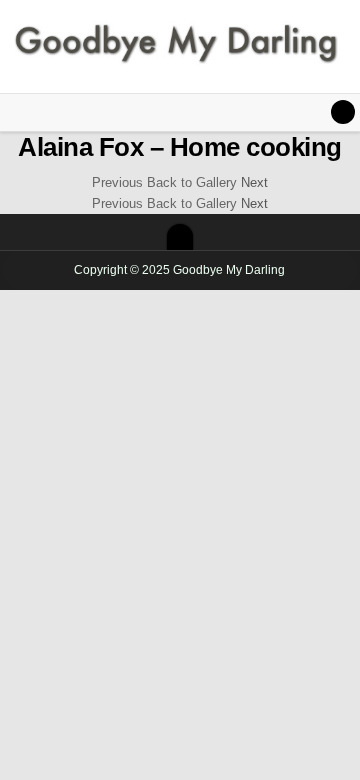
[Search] (343, 112)
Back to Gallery (192, 182)
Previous (117, 182)
